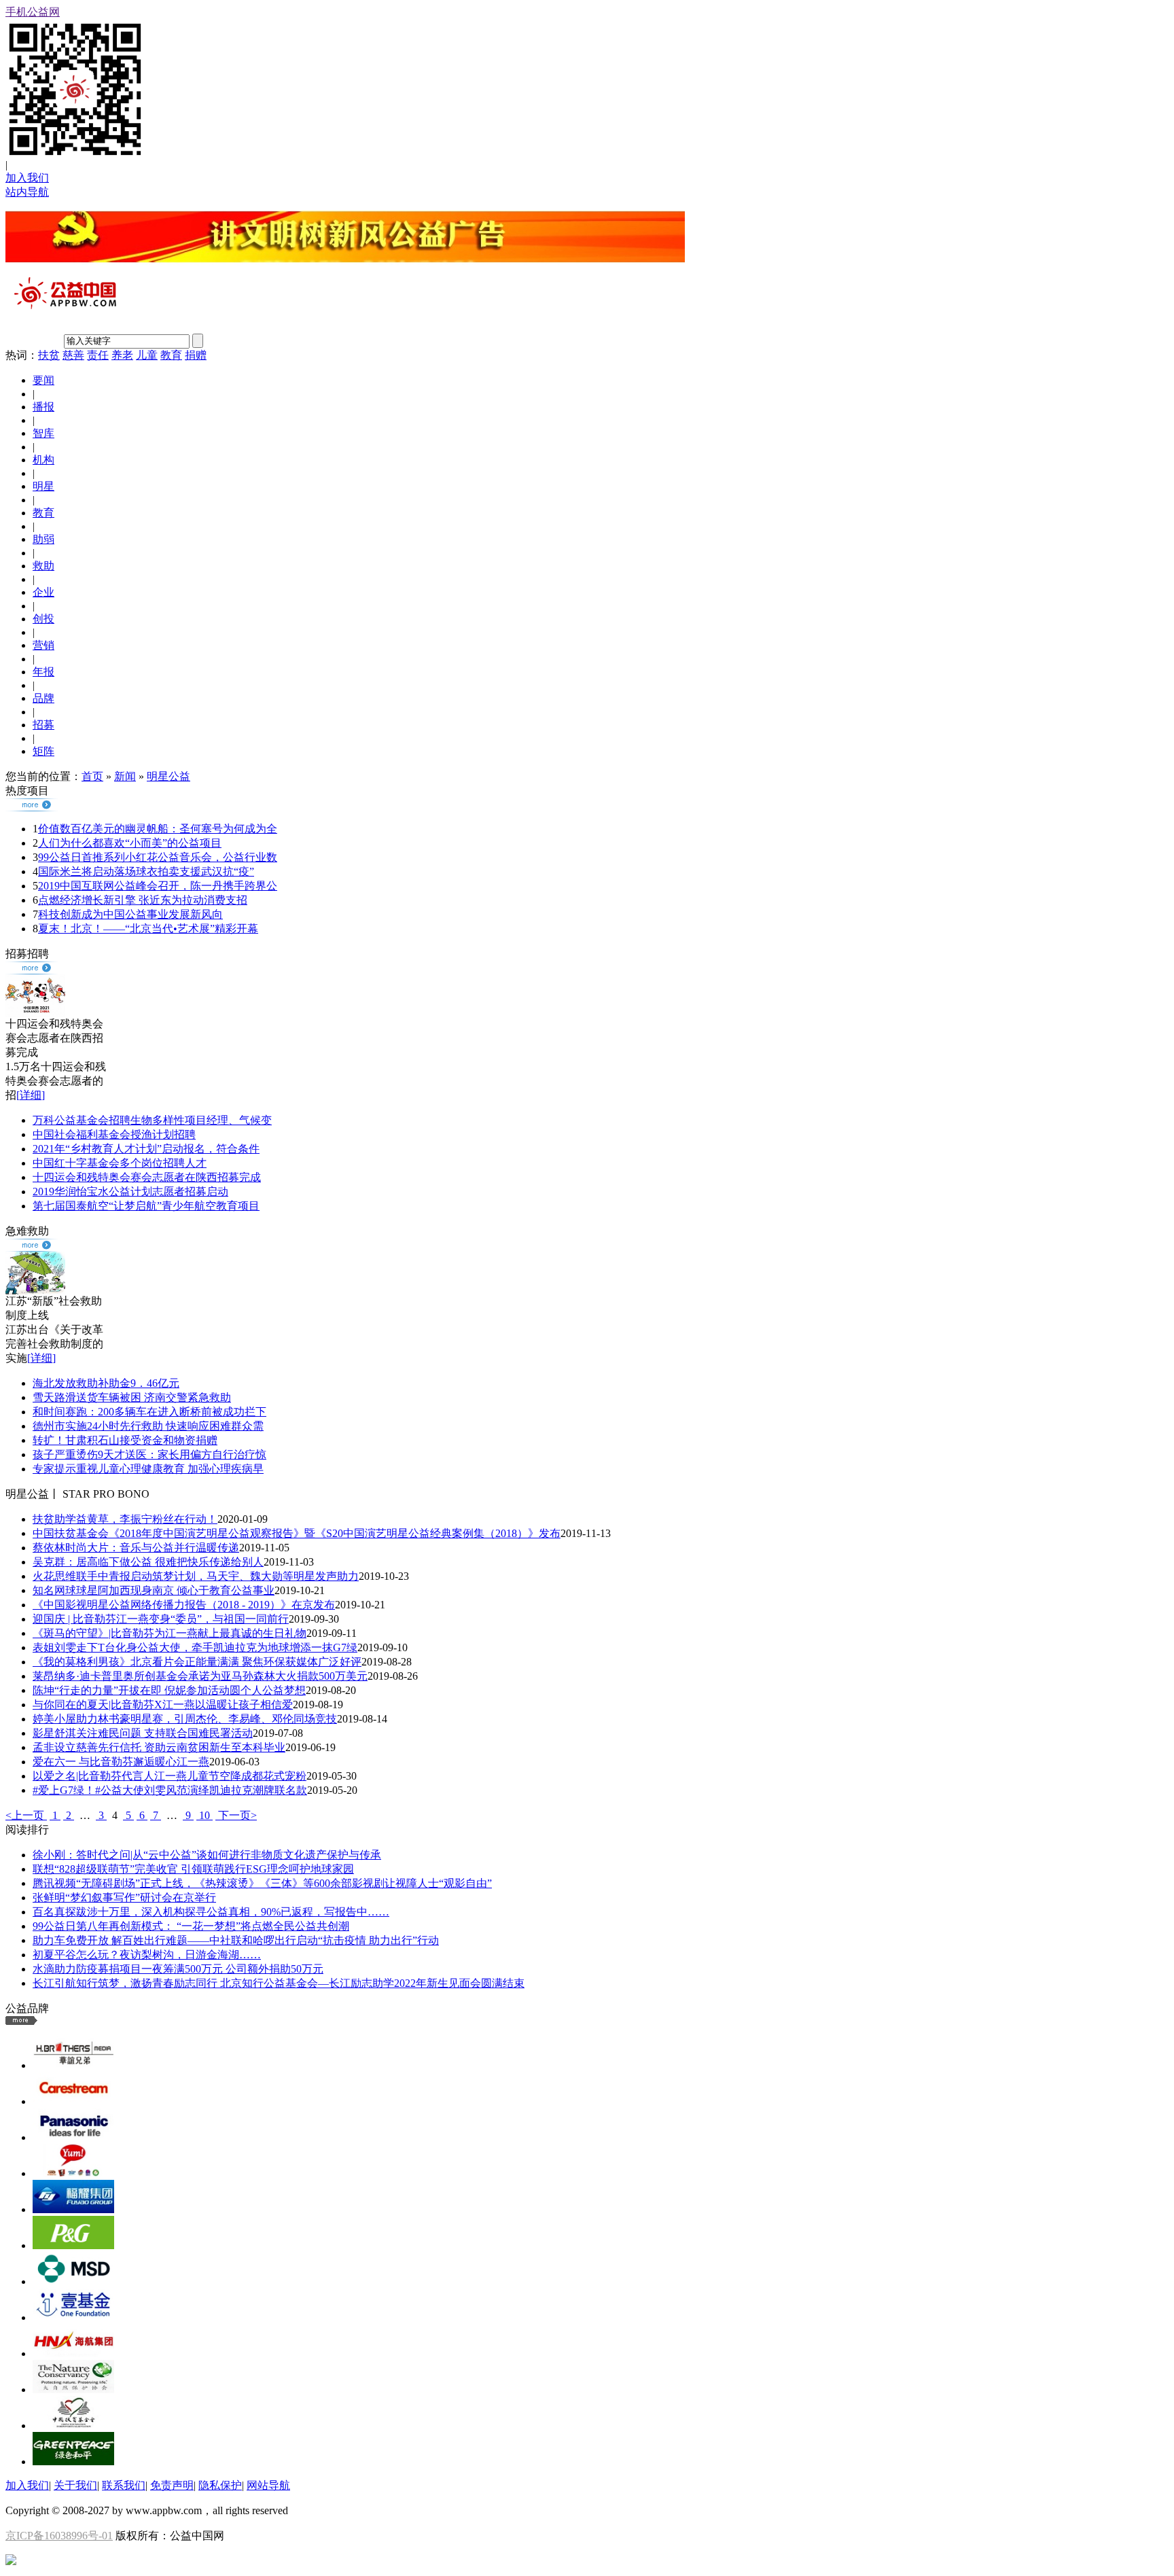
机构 (43, 460)
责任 (98, 355)
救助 (43, 566)
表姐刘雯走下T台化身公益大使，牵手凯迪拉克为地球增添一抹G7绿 (195, 1647)
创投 (43, 619)
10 (204, 1815)
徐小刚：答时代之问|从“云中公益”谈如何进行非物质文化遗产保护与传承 (207, 1855)
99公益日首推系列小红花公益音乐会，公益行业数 (158, 857)
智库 (43, 433)
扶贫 (49, 355)
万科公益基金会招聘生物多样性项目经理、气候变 (152, 1120)
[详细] (31, 1095)
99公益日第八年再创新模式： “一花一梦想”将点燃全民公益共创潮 (191, 1926)
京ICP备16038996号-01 (59, 2536)
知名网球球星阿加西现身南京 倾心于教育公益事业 (154, 1590)
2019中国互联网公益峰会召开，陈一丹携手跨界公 (158, 886)
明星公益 (168, 776)
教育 (171, 355)
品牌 (43, 698)
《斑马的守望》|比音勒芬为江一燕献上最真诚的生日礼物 (170, 1633)
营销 (43, 645)
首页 (92, 776)
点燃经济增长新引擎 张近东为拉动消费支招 (143, 900)
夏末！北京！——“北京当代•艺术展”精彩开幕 (148, 929)
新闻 (125, 776)
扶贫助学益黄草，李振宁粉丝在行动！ (125, 1519)
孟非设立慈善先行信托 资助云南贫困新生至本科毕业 (159, 1747)
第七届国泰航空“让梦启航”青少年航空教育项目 (146, 1206)
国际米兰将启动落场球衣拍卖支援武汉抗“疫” (146, 871)
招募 (43, 725)
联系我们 (124, 2485)
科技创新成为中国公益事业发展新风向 (130, 914)
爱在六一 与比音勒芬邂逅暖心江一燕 (121, 1762)
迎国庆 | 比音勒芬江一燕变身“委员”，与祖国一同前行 (161, 1619)
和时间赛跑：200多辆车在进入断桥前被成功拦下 (149, 1412)
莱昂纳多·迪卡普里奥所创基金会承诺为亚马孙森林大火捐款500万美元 (200, 1676)
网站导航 (268, 2485)
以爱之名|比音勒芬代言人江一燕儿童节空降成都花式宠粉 (170, 1776)
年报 (43, 672)
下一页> (236, 1815)
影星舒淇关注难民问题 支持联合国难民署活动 (143, 1733)
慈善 (73, 355)
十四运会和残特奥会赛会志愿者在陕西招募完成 (147, 1177)
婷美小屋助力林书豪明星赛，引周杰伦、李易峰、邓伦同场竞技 (185, 1719)
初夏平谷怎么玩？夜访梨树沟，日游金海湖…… (147, 1955)
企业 (43, 592)
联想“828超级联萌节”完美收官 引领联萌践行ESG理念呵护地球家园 (193, 1869)
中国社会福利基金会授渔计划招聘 (114, 1134)
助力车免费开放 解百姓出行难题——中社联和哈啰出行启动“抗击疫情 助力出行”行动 (236, 1940)
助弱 (43, 539)
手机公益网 (33, 12)
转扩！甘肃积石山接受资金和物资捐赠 (125, 1440)
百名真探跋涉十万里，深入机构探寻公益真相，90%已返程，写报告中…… (211, 1912)
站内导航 (27, 192)
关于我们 (75, 2485)
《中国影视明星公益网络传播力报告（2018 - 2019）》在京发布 (184, 1605)
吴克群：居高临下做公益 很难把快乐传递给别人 (148, 1562)
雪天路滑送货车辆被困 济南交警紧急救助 (132, 1397)
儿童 (147, 355)
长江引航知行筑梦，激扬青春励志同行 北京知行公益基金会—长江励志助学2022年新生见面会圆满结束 (279, 1983)
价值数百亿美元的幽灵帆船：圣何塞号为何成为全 (158, 829)
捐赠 (196, 355)
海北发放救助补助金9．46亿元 (106, 1383)
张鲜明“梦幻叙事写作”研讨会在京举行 (124, 1898)
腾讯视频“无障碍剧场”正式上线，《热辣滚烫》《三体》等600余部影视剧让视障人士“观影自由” (262, 1883)
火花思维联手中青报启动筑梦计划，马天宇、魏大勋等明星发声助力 (196, 1576)
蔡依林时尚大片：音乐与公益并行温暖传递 (136, 1548)
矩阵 (43, 751)
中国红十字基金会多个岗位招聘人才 (120, 1163)
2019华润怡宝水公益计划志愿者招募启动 (130, 1192)
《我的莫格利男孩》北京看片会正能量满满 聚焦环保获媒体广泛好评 (197, 1662)
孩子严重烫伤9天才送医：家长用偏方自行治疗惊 (149, 1454)
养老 (122, 355)
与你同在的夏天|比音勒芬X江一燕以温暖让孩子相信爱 (163, 1705)
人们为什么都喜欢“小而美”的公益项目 (130, 843)
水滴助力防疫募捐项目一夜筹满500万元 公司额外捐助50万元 (178, 1969)
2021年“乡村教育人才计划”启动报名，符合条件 (146, 1149)
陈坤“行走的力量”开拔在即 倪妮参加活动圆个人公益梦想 (169, 1690)
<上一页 (26, 1815)
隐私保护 (220, 2485)
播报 (43, 407)
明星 (43, 486)
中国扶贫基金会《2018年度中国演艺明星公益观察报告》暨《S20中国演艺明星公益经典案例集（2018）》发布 (297, 1533)
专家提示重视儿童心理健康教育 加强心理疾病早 (148, 1469)
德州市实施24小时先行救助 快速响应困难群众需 (148, 1426)
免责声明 (172, 2485)
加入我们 (27, 178)
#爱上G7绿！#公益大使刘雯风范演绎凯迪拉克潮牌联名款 (170, 1790)
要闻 (43, 380)
